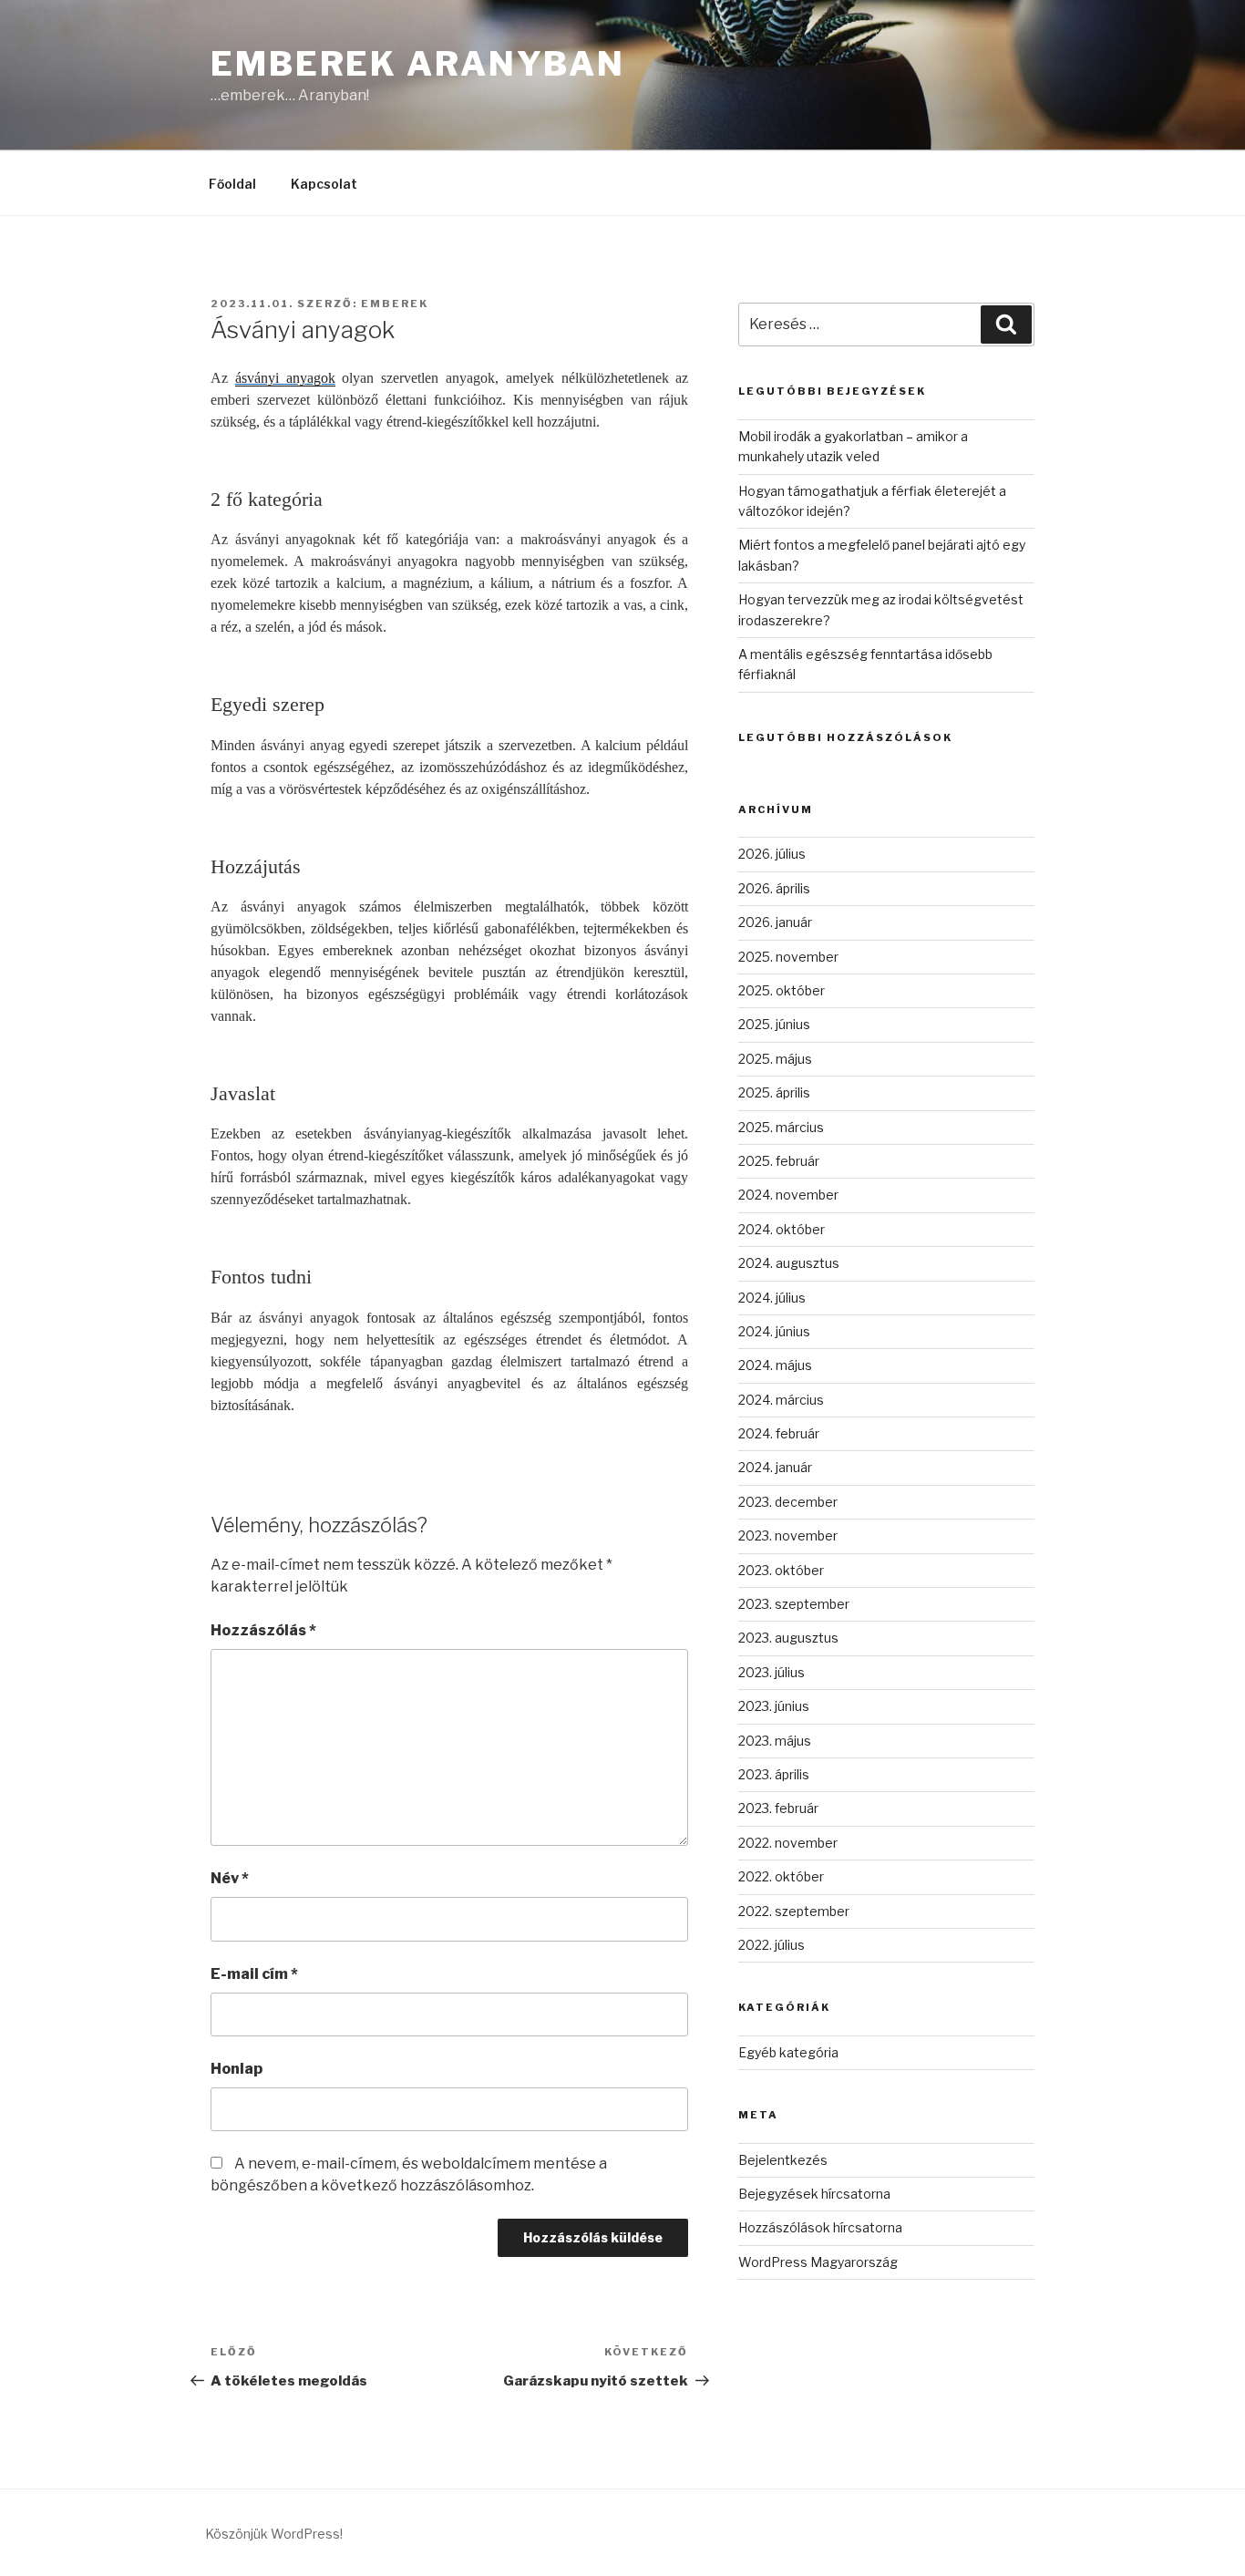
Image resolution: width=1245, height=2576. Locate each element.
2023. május (775, 1741)
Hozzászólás (263, 1630)
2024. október (782, 1229)
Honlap (237, 2069)
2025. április (774, 1092)
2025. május (775, 1059)
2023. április (774, 1774)
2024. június (774, 1331)
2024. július (772, 1298)
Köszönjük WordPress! (274, 2534)
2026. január (775, 922)
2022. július (772, 1945)
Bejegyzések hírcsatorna (814, 2194)
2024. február (779, 1433)
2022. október (781, 1876)
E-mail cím (254, 1974)
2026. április (774, 888)
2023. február (778, 1808)
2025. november (788, 957)
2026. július (772, 854)
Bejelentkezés (783, 2160)
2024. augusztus (789, 1263)
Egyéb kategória (788, 2052)
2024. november (788, 1195)
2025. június (774, 1024)
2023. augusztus (788, 1638)
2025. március (781, 1127)
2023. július (772, 1672)
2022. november (788, 1843)
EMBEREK (395, 304)
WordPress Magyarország (818, 2262)
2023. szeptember (794, 1604)
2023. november (788, 1535)
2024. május (775, 1365)
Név (230, 1878)
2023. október (781, 1570)
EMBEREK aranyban (418, 64)
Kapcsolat (324, 184)
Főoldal (232, 184)
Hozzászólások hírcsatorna (820, 2227)
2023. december (788, 1502)
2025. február (779, 1161)
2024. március (781, 1400)
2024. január (775, 1467)
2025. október (782, 990)
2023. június (774, 1706)
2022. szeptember (794, 1911)
